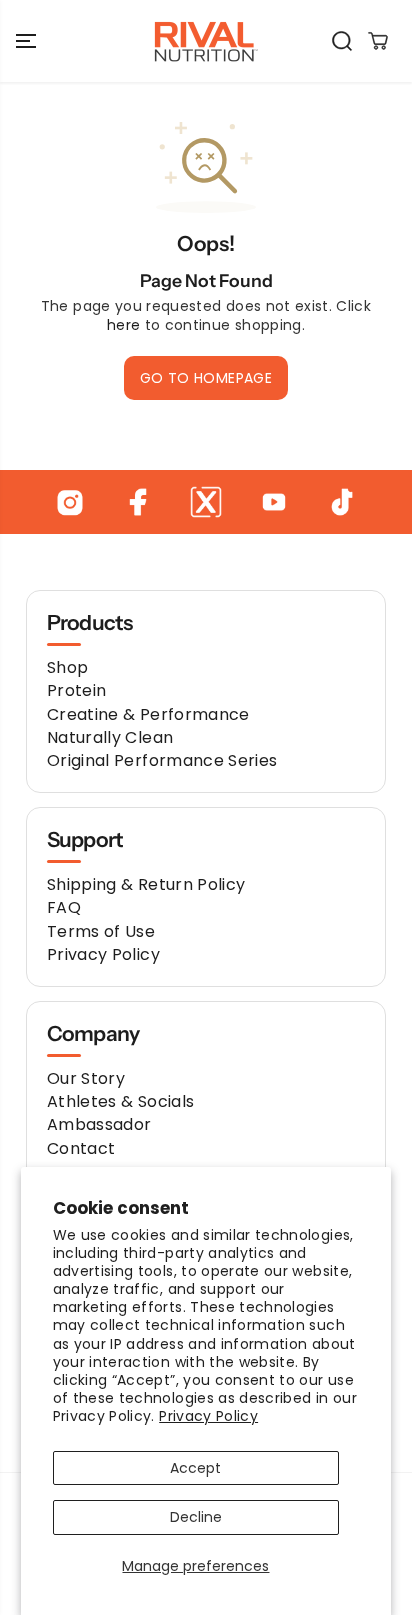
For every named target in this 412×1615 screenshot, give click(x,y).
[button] (28, 41)
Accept (195, 1468)
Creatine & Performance (148, 714)
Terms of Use (101, 931)
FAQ (64, 907)
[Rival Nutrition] (206, 41)
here (123, 325)
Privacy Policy (208, 1416)
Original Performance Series (162, 760)
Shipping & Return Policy (146, 884)
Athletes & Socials (120, 1101)
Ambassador (99, 1124)
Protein (76, 690)
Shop (67, 667)
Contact (81, 1148)
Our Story (86, 1078)
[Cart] (378, 41)
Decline (196, 1517)
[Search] (342, 41)
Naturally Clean (110, 737)
